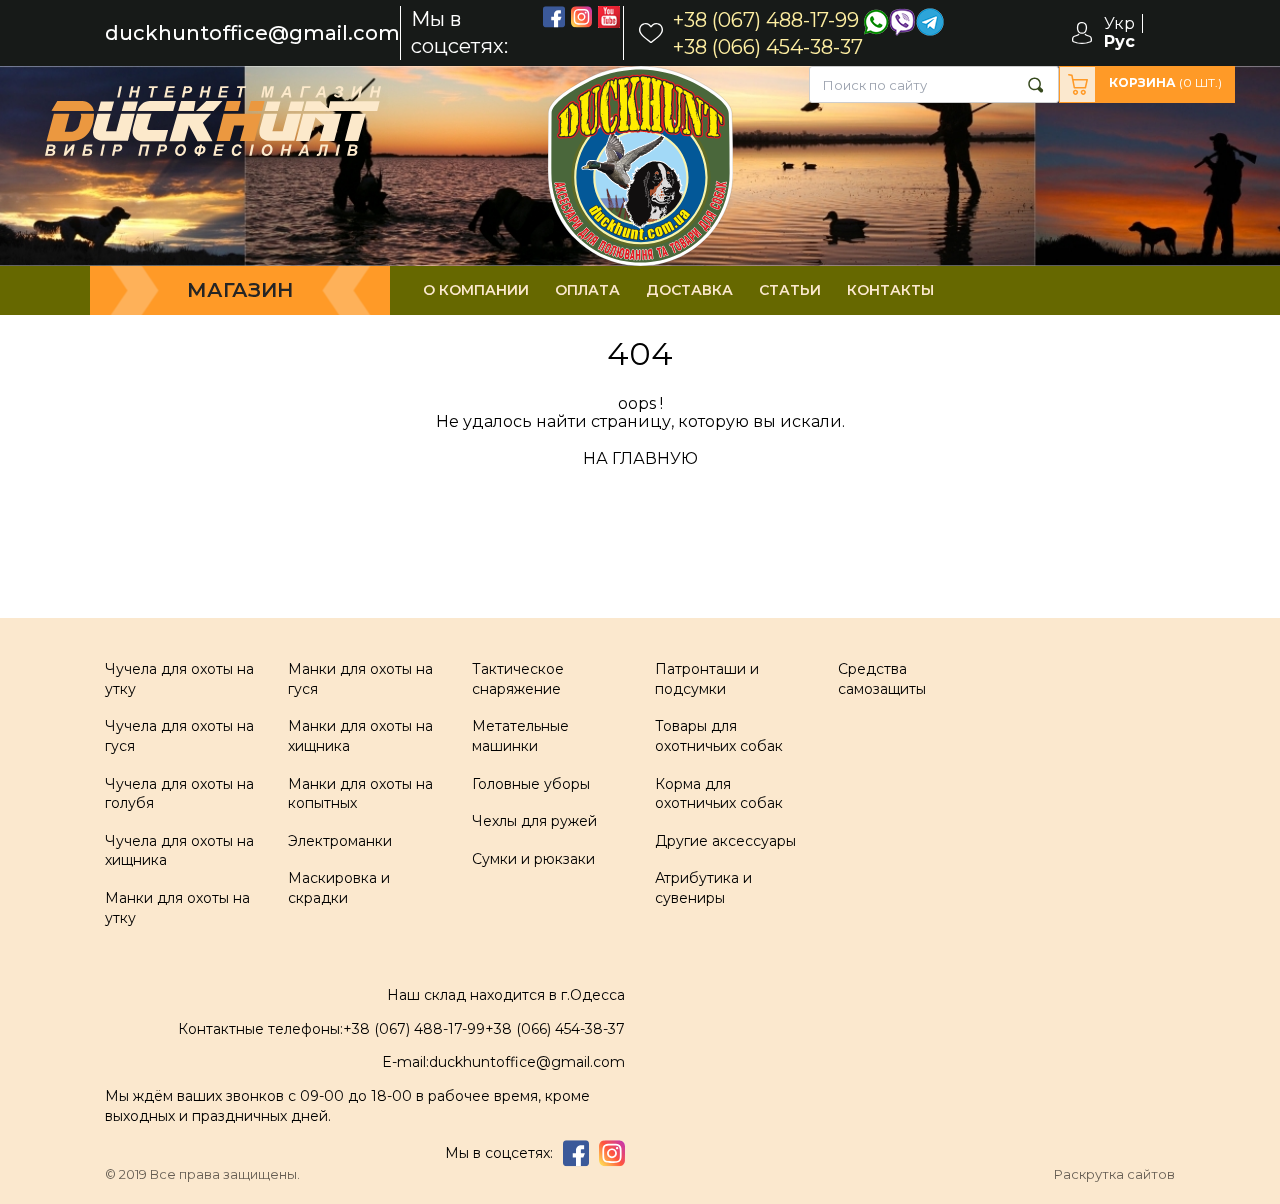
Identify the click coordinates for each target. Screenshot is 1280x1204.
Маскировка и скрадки (339, 888)
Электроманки (340, 841)
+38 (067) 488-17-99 (414, 1029)
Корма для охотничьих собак (719, 794)
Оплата (587, 290)
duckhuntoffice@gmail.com (252, 33)
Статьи (790, 290)
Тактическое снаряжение (518, 679)
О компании (476, 290)
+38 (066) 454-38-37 (555, 1029)
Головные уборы (531, 784)
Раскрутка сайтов (1114, 1174)
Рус (1119, 41)
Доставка (689, 290)
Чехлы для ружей (534, 821)
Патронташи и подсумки (707, 679)
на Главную (640, 458)
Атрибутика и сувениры (703, 888)
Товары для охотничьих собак (719, 736)
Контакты (890, 290)
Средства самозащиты (882, 679)
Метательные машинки (520, 736)
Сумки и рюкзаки (533, 859)
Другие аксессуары (725, 841)
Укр (1119, 23)
